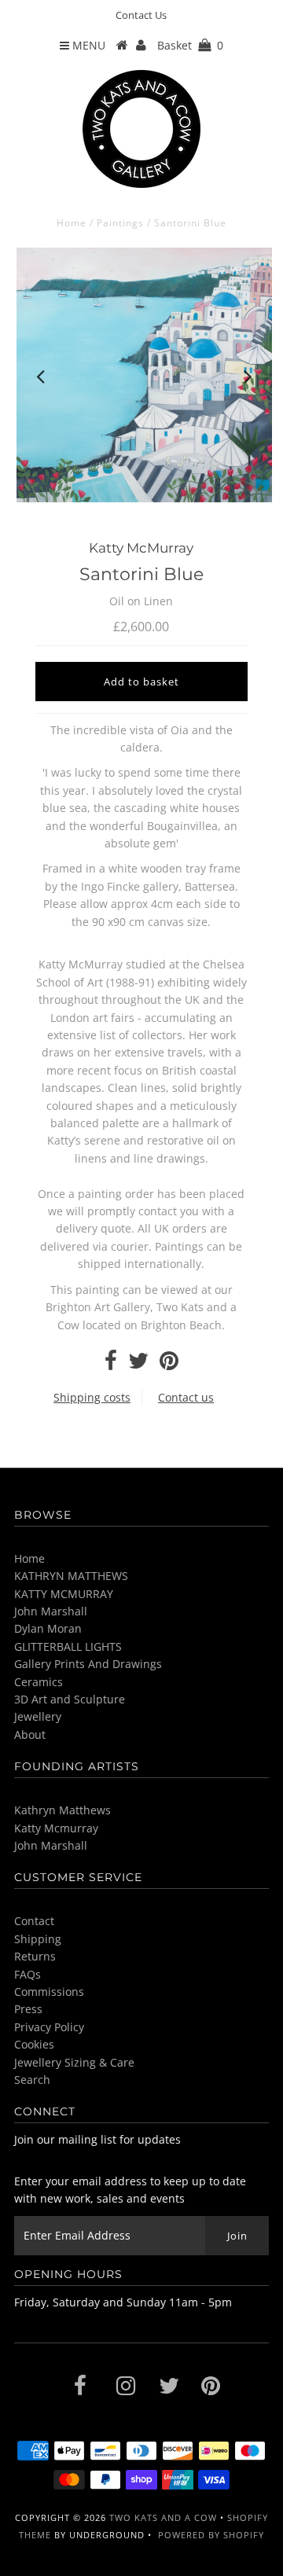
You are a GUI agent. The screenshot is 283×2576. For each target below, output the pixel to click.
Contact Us (141, 15)
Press (28, 2009)
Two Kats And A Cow (163, 2517)
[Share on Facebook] (111, 1364)
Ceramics (39, 1682)
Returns (35, 1956)
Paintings (120, 223)
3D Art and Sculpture (70, 1699)
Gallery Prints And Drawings (88, 1664)
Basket (190, 45)
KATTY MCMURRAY (64, 1594)
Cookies (34, 2044)
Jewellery (38, 1716)
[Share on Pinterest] (169, 1364)
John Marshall (51, 1611)
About (30, 1734)
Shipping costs (92, 1397)
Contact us (186, 1397)
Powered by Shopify (211, 2535)
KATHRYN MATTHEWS (71, 1576)
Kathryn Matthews (62, 1810)
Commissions (49, 1992)
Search (32, 2080)
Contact (34, 1921)
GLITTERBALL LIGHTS (68, 1646)
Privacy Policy (49, 2027)
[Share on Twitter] (138, 1364)
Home (72, 223)
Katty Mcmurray (56, 1828)
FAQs (28, 1974)
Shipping (38, 1939)
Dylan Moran (48, 1628)
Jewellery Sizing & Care (74, 2062)
